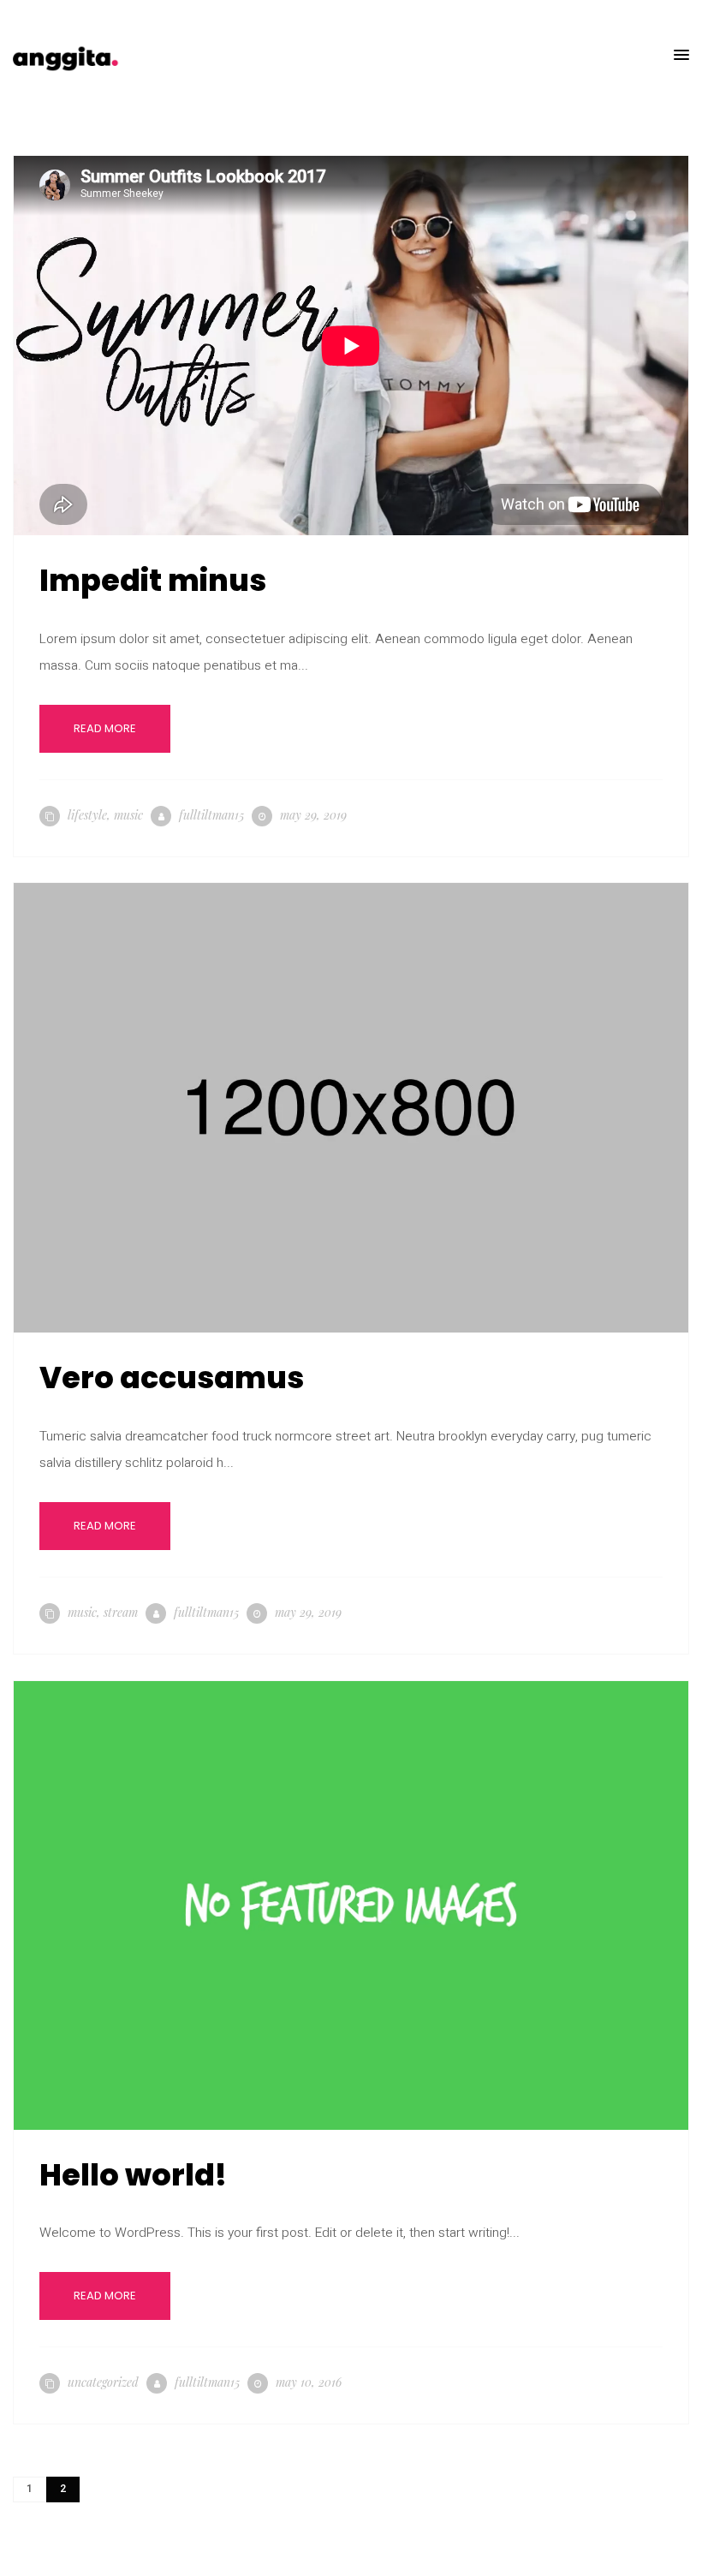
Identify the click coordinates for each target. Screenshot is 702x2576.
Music (128, 815)
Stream (121, 1612)
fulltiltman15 (211, 815)
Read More (105, 728)
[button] (681, 56)
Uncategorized (103, 2382)
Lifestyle (87, 815)
